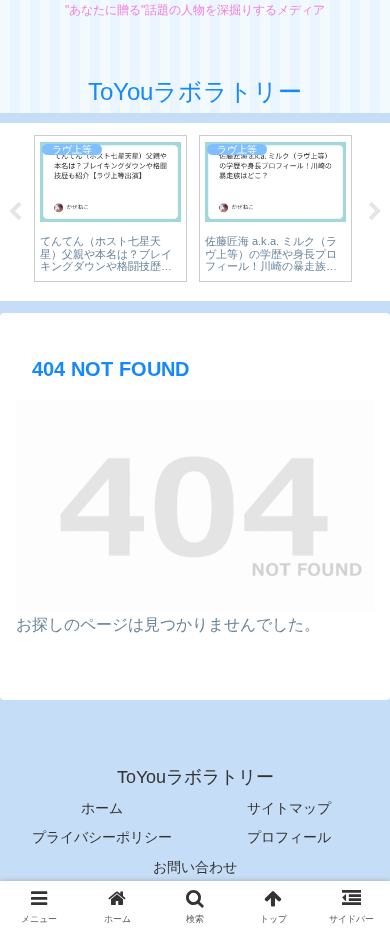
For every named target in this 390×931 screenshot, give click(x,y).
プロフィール (289, 837)
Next (375, 212)
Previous (15, 212)
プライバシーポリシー (102, 837)
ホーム (102, 808)
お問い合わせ (195, 867)
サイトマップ (289, 808)
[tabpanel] (110, 208)
